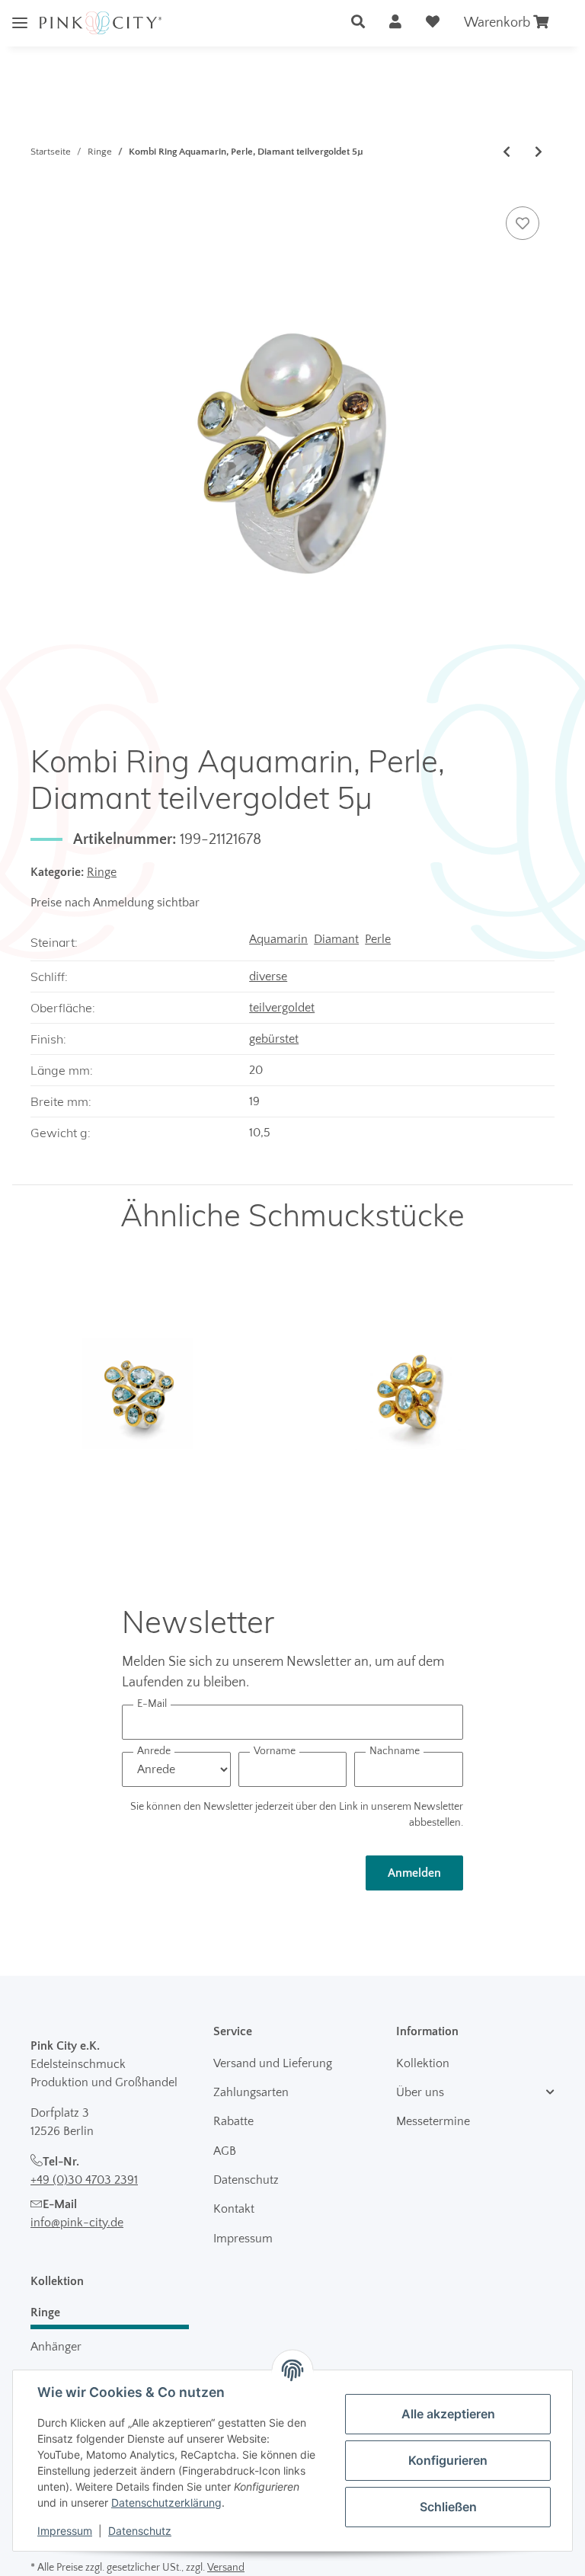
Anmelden (414, 1873)
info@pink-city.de (77, 2223)
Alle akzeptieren (448, 2414)
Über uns (420, 2092)
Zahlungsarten (251, 2092)
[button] (358, 23)
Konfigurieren (448, 2460)
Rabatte (233, 2121)
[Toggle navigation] (20, 11)
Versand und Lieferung (273, 2063)
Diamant (336, 939)
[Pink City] (101, 23)
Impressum (243, 2239)
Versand (226, 2568)
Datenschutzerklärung (166, 2502)
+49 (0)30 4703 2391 (84, 2180)
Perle (378, 939)
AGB (225, 2151)
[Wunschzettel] (433, 23)
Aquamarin (278, 939)
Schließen (448, 2507)
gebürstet (274, 1039)
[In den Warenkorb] (43, 186)
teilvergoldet (282, 1008)
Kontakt (234, 2209)
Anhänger (56, 2347)
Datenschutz (246, 2180)
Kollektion (423, 2063)
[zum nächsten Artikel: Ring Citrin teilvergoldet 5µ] (539, 152)
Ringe (102, 872)
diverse (268, 976)
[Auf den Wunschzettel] (523, 223)
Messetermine (433, 2121)
